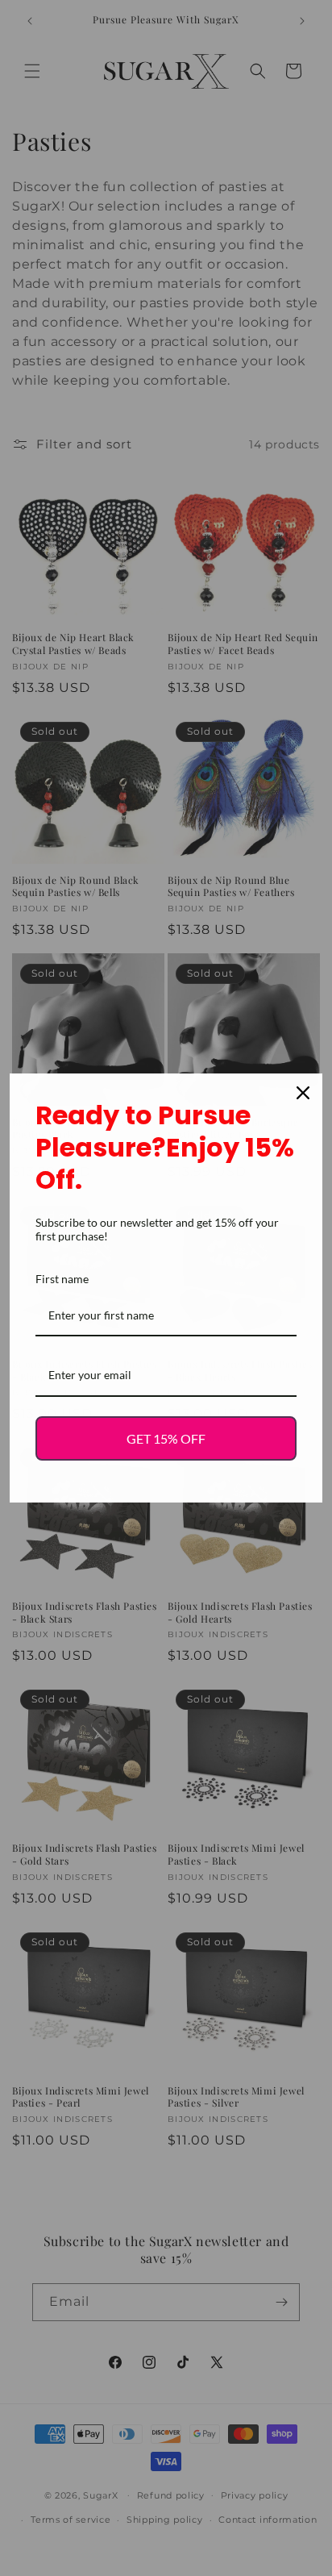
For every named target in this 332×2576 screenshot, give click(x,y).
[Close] (303, 1093)
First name (62, 1279)
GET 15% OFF (166, 1438)
